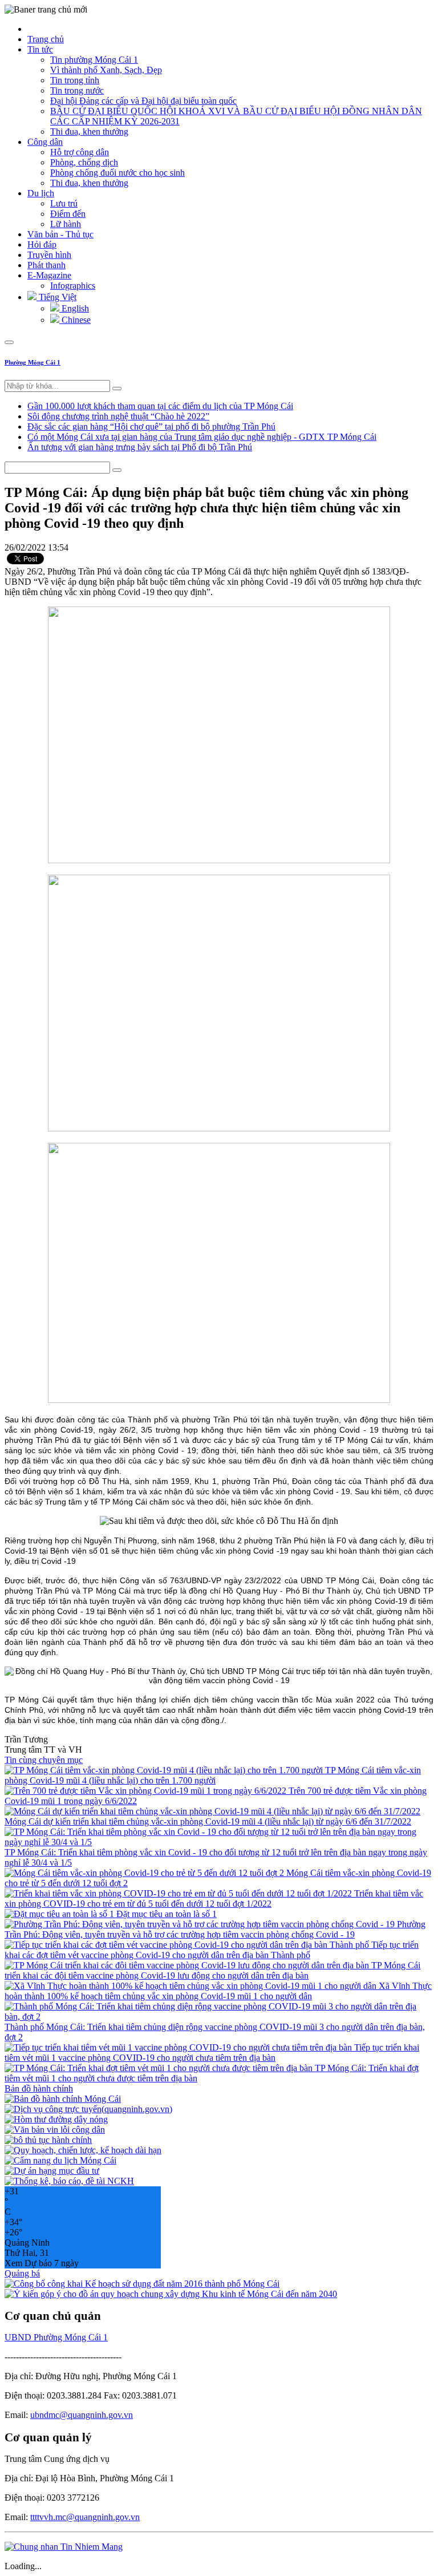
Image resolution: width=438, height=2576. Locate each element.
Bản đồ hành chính (39, 2088)
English (74, 308)
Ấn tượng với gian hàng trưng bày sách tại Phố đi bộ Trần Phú (140, 447)
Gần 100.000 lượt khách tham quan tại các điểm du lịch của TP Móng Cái (160, 406)
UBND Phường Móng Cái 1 (56, 2337)
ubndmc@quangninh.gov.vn (82, 2415)
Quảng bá (22, 2273)
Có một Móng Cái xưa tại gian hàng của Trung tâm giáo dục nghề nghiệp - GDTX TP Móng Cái (202, 437)
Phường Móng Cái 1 (33, 362)
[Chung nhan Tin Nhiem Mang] (64, 2547)
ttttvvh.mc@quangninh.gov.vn (85, 2517)
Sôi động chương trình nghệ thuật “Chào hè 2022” (118, 416)
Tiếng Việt (56, 297)
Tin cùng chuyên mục (44, 1760)
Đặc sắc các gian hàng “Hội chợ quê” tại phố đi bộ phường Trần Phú (151, 426)
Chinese (75, 320)
